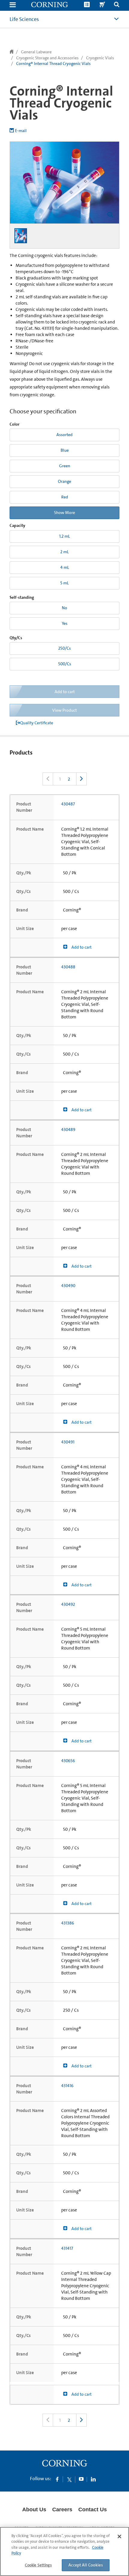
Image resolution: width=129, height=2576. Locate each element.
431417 (67, 2248)
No (64, 608)
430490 (68, 1286)
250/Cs (64, 648)
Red (65, 497)
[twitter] (69, 2479)
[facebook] (57, 2479)
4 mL (65, 567)
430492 (68, 1604)
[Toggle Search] (117, 5)
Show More (64, 513)
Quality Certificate (37, 723)
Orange (64, 481)
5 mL (64, 583)
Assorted (64, 435)
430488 (68, 967)
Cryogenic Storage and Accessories (47, 58)
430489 (68, 1130)
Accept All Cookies (86, 2565)
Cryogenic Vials (100, 58)
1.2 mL (64, 536)
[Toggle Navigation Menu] (13, 5)
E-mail (21, 131)
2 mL (64, 552)
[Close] (119, 2536)
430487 (68, 804)
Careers (62, 2510)
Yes (65, 623)
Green (65, 466)
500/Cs (65, 664)
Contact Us (93, 2510)
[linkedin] (93, 2479)
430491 (68, 1442)
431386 (68, 1923)
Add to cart (81, 947)
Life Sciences (24, 19)
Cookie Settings (38, 2565)
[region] (64, 2551)
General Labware (36, 52)
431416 (67, 2086)
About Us (34, 2510)
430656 (68, 1761)
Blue (65, 450)
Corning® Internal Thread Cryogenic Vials (53, 64)
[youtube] (81, 2479)
